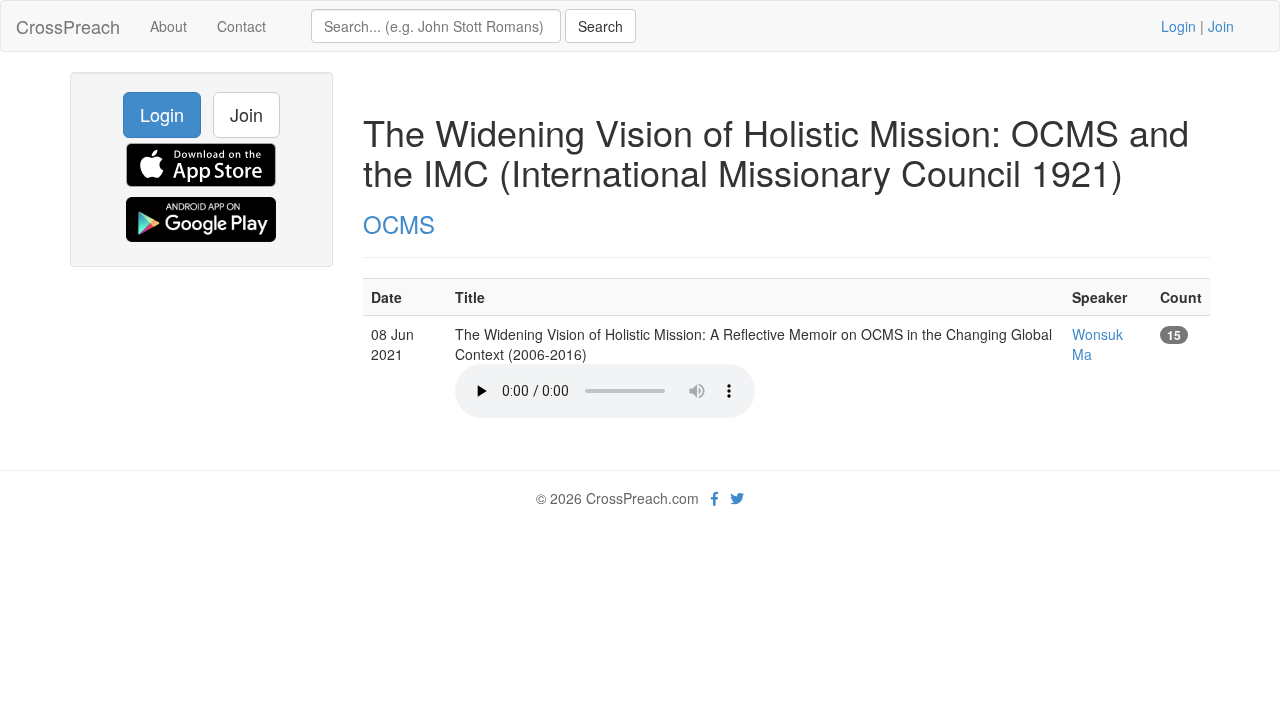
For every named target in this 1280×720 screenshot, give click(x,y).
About (168, 26)
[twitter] (737, 498)
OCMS (399, 223)
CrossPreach (68, 26)
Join (1221, 26)
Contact (241, 26)
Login (1178, 26)
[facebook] (714, 498)
